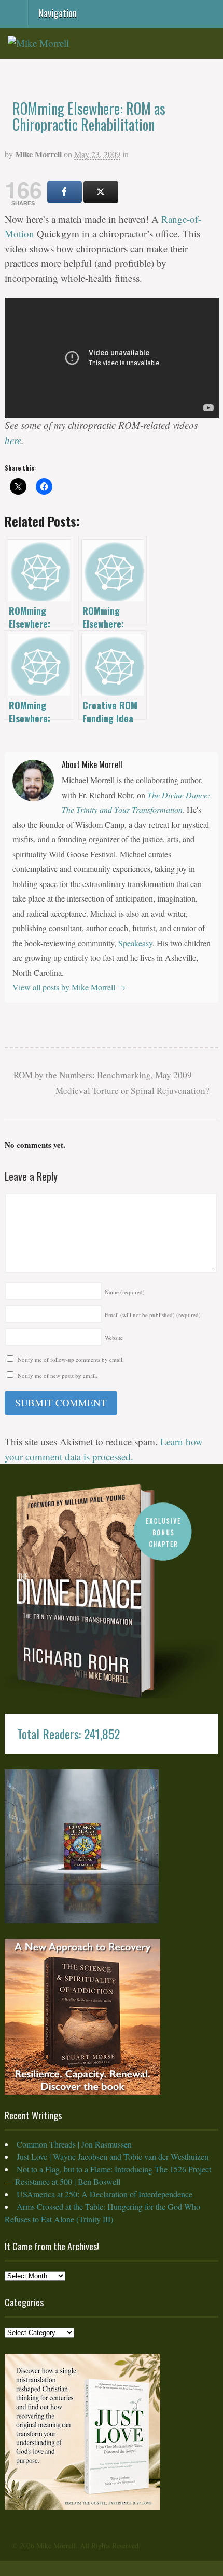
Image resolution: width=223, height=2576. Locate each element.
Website (114, 1338)
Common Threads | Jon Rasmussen (74, 2144)
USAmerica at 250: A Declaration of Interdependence (104, 2194)
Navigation (58, 12)
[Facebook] (65, 192)
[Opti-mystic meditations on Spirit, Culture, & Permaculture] (38, 43)
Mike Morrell (38, 154)
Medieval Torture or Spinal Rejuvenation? (134, 1090)
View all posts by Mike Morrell (69, 987)
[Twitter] (101, 192)
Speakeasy (135, 943)
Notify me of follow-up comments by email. (71, 1359)
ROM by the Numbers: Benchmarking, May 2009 (102, 1075)
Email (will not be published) (153, 1315)
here (13, 440)
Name (125, 1292)
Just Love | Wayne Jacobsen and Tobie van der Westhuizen (113, 2157)
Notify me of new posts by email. (58, 1376)
